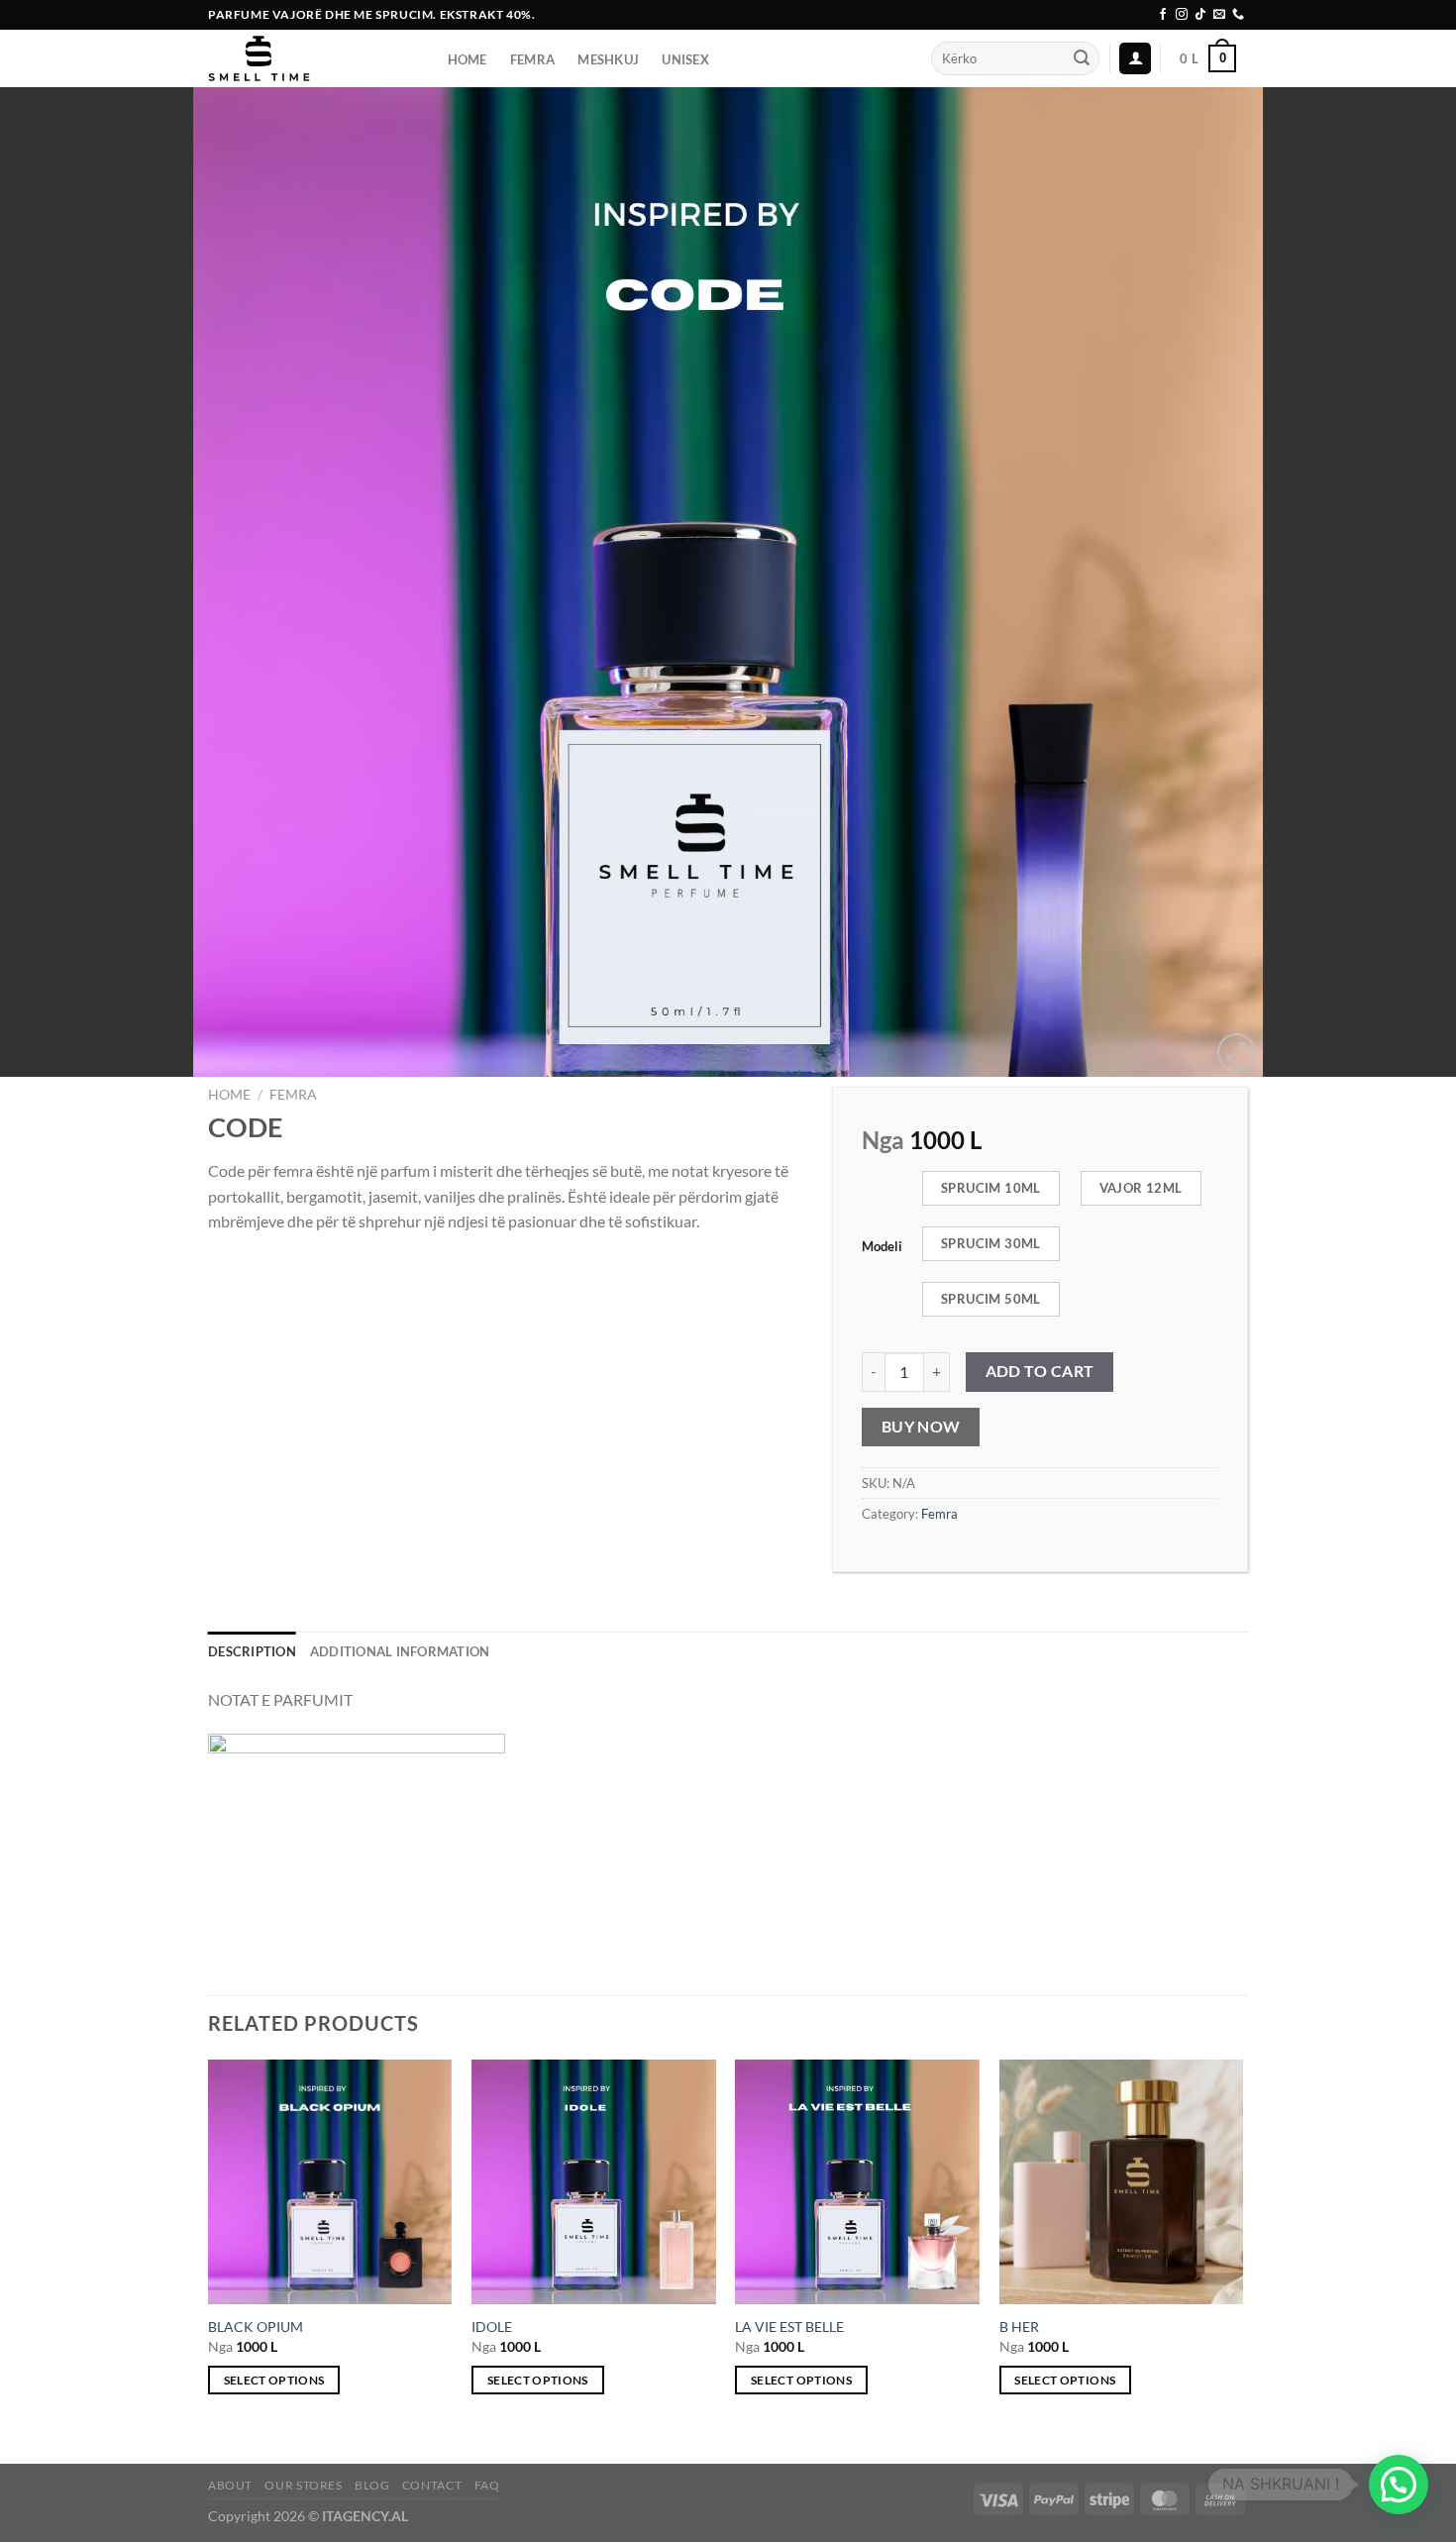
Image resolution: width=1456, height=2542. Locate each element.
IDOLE (492, 2327)
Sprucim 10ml (991, 1188)
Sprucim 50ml (991, 1299)
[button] (1399, 2485)
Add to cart (1040, 1371)
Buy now (921, 1427)
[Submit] (1082, 58)
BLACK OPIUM (256, 2327)
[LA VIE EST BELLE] (857, 2182)
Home (468, 59)
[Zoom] (1237, 1053)
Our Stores (303, 2485)
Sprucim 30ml (991, 1243)
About (230, 2485)
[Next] (1242, 2245)
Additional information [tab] (400, 1651)
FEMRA (532, 59)
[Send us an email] (1219, 15)
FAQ (487, 2485)
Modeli (882, 1247)
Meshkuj (608, 59)
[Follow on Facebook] (1163, 15)
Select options (274, 2380)
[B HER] (1122, 2182)
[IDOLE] (594, 2182)
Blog (372, 2485)
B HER (1019, 2327)
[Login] (1135, 59)
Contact (432, 2485)
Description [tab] (252, 1651)
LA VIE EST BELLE (789, 2327)
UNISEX (685, 59)
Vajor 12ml (1141, 1188)
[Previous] (209, 2245)
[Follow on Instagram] (1182, 15)
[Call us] (1238, 15)
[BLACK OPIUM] (330, 2182)
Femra (293, 1095)
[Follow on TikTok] (1200, 15)
